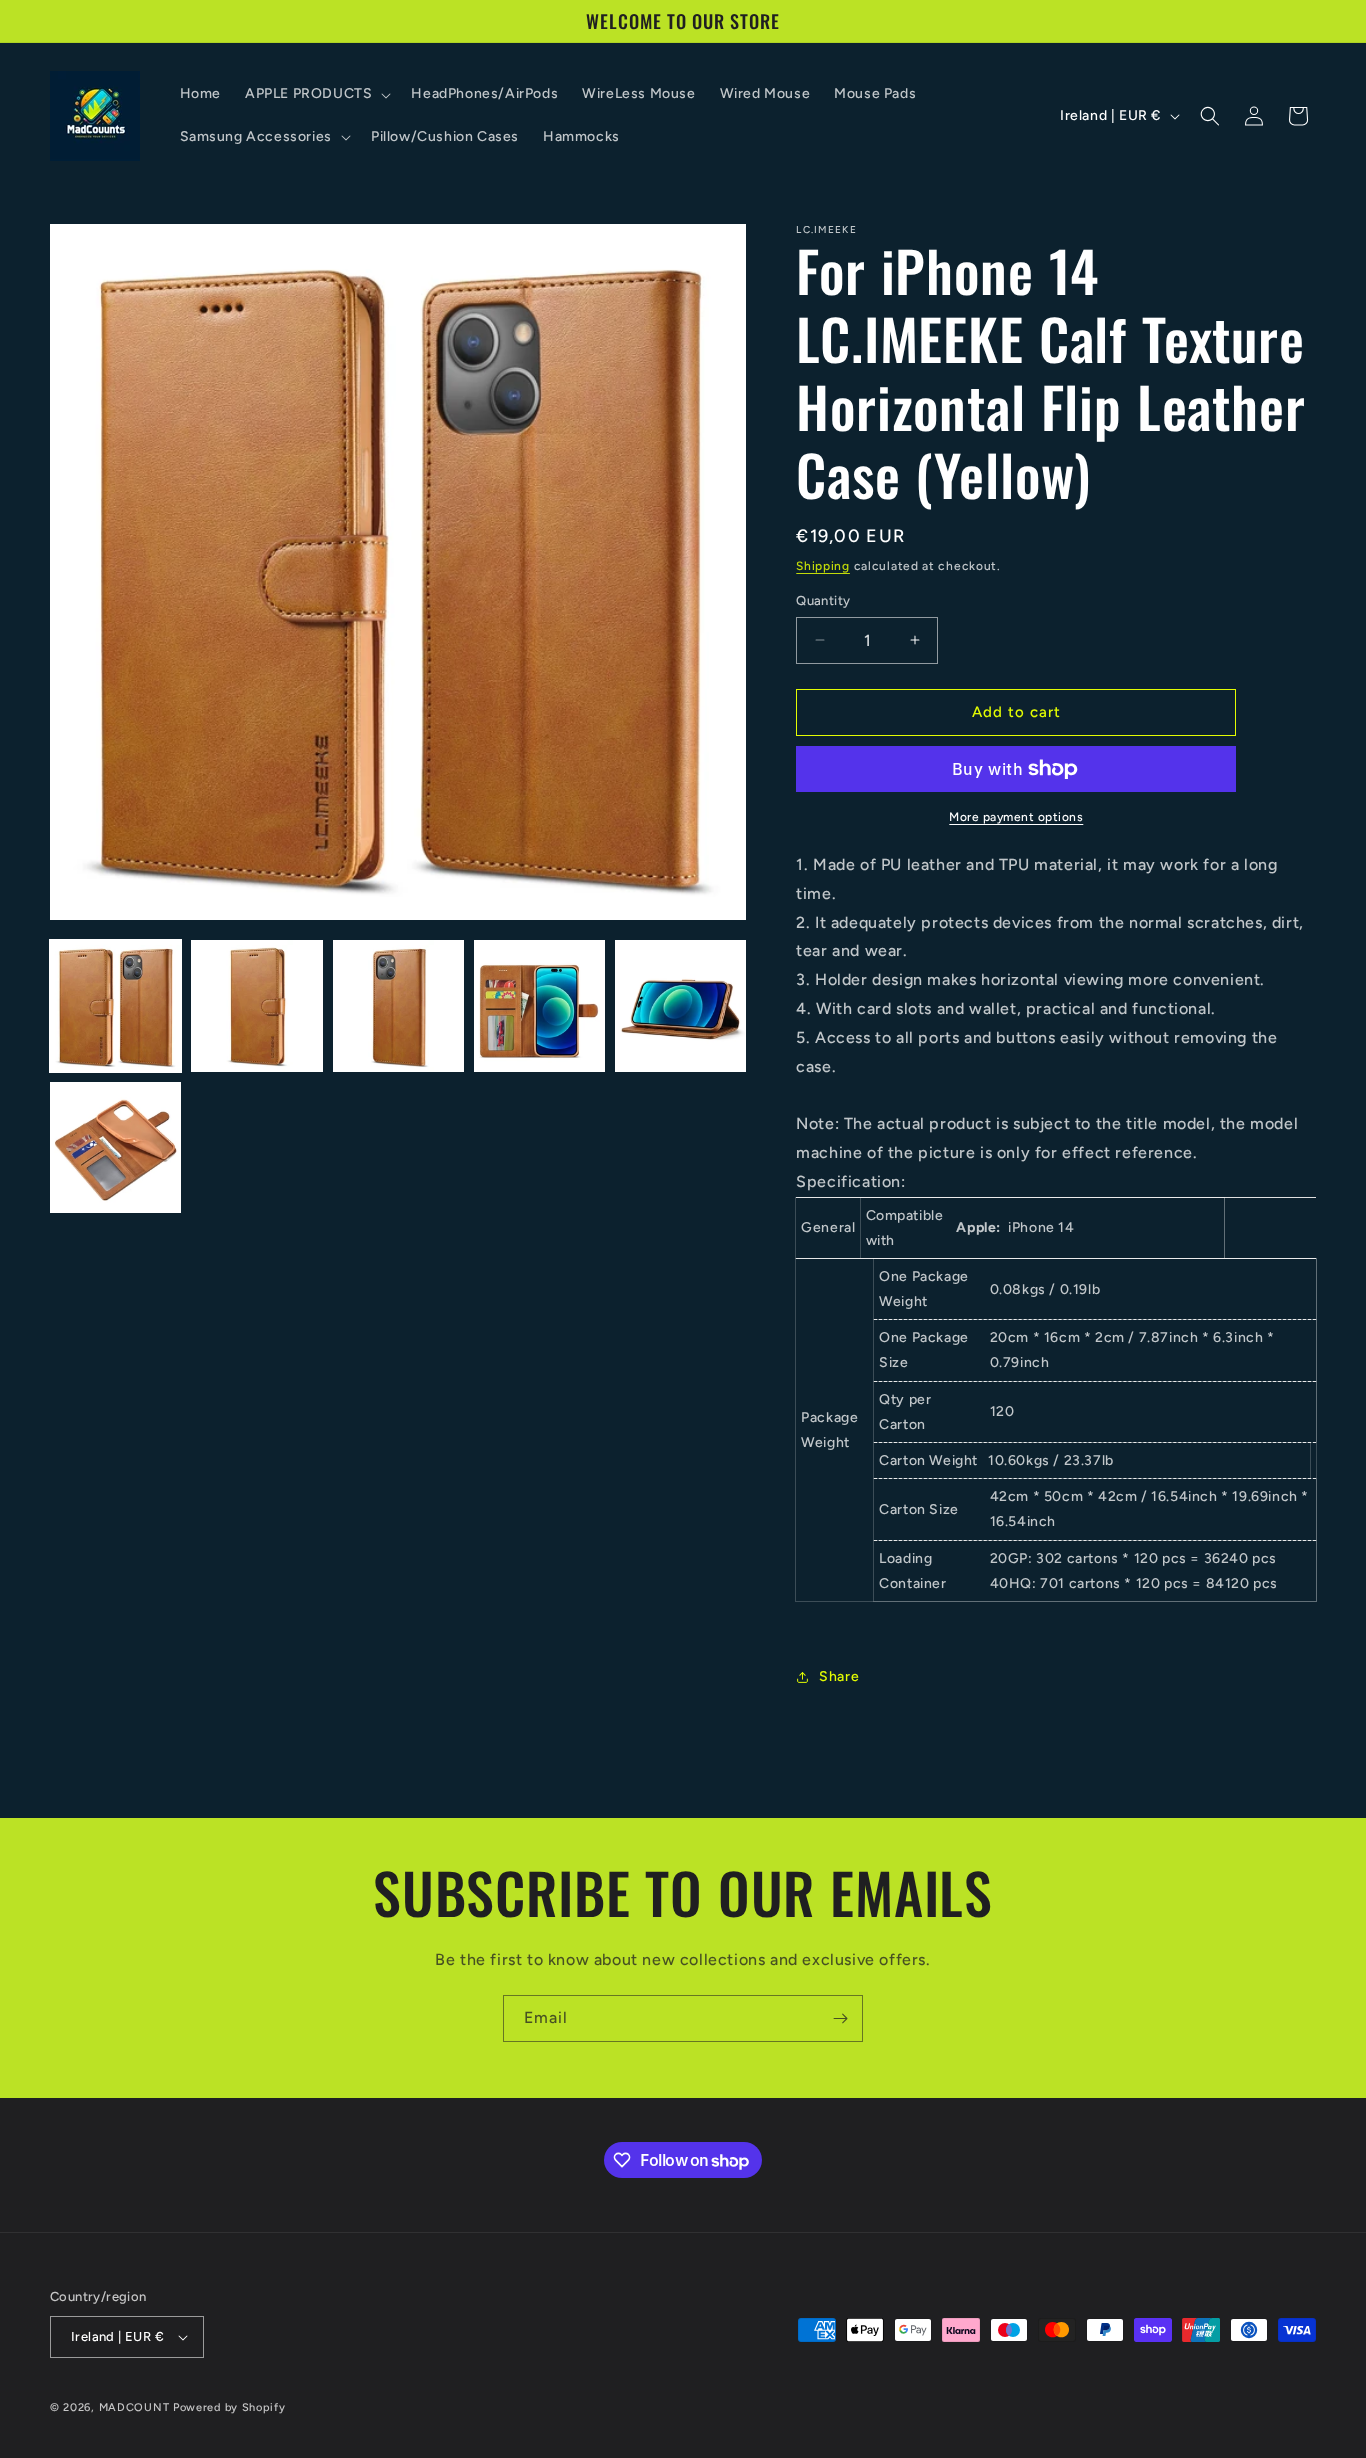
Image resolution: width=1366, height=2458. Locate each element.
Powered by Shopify (229, 2407)
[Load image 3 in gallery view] (398, 1005)
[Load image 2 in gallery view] (256, 1005)
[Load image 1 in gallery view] (115, 1005)
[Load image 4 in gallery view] (539, 1005)
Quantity (823, 600)
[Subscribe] (840, 2018)
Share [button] (839, 1676)
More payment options (1016, 817)
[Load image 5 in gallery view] (680, 1005)
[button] (316, 94)
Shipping (823, 566)
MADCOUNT (134, 2407)
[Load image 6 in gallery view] (115, 1147)
